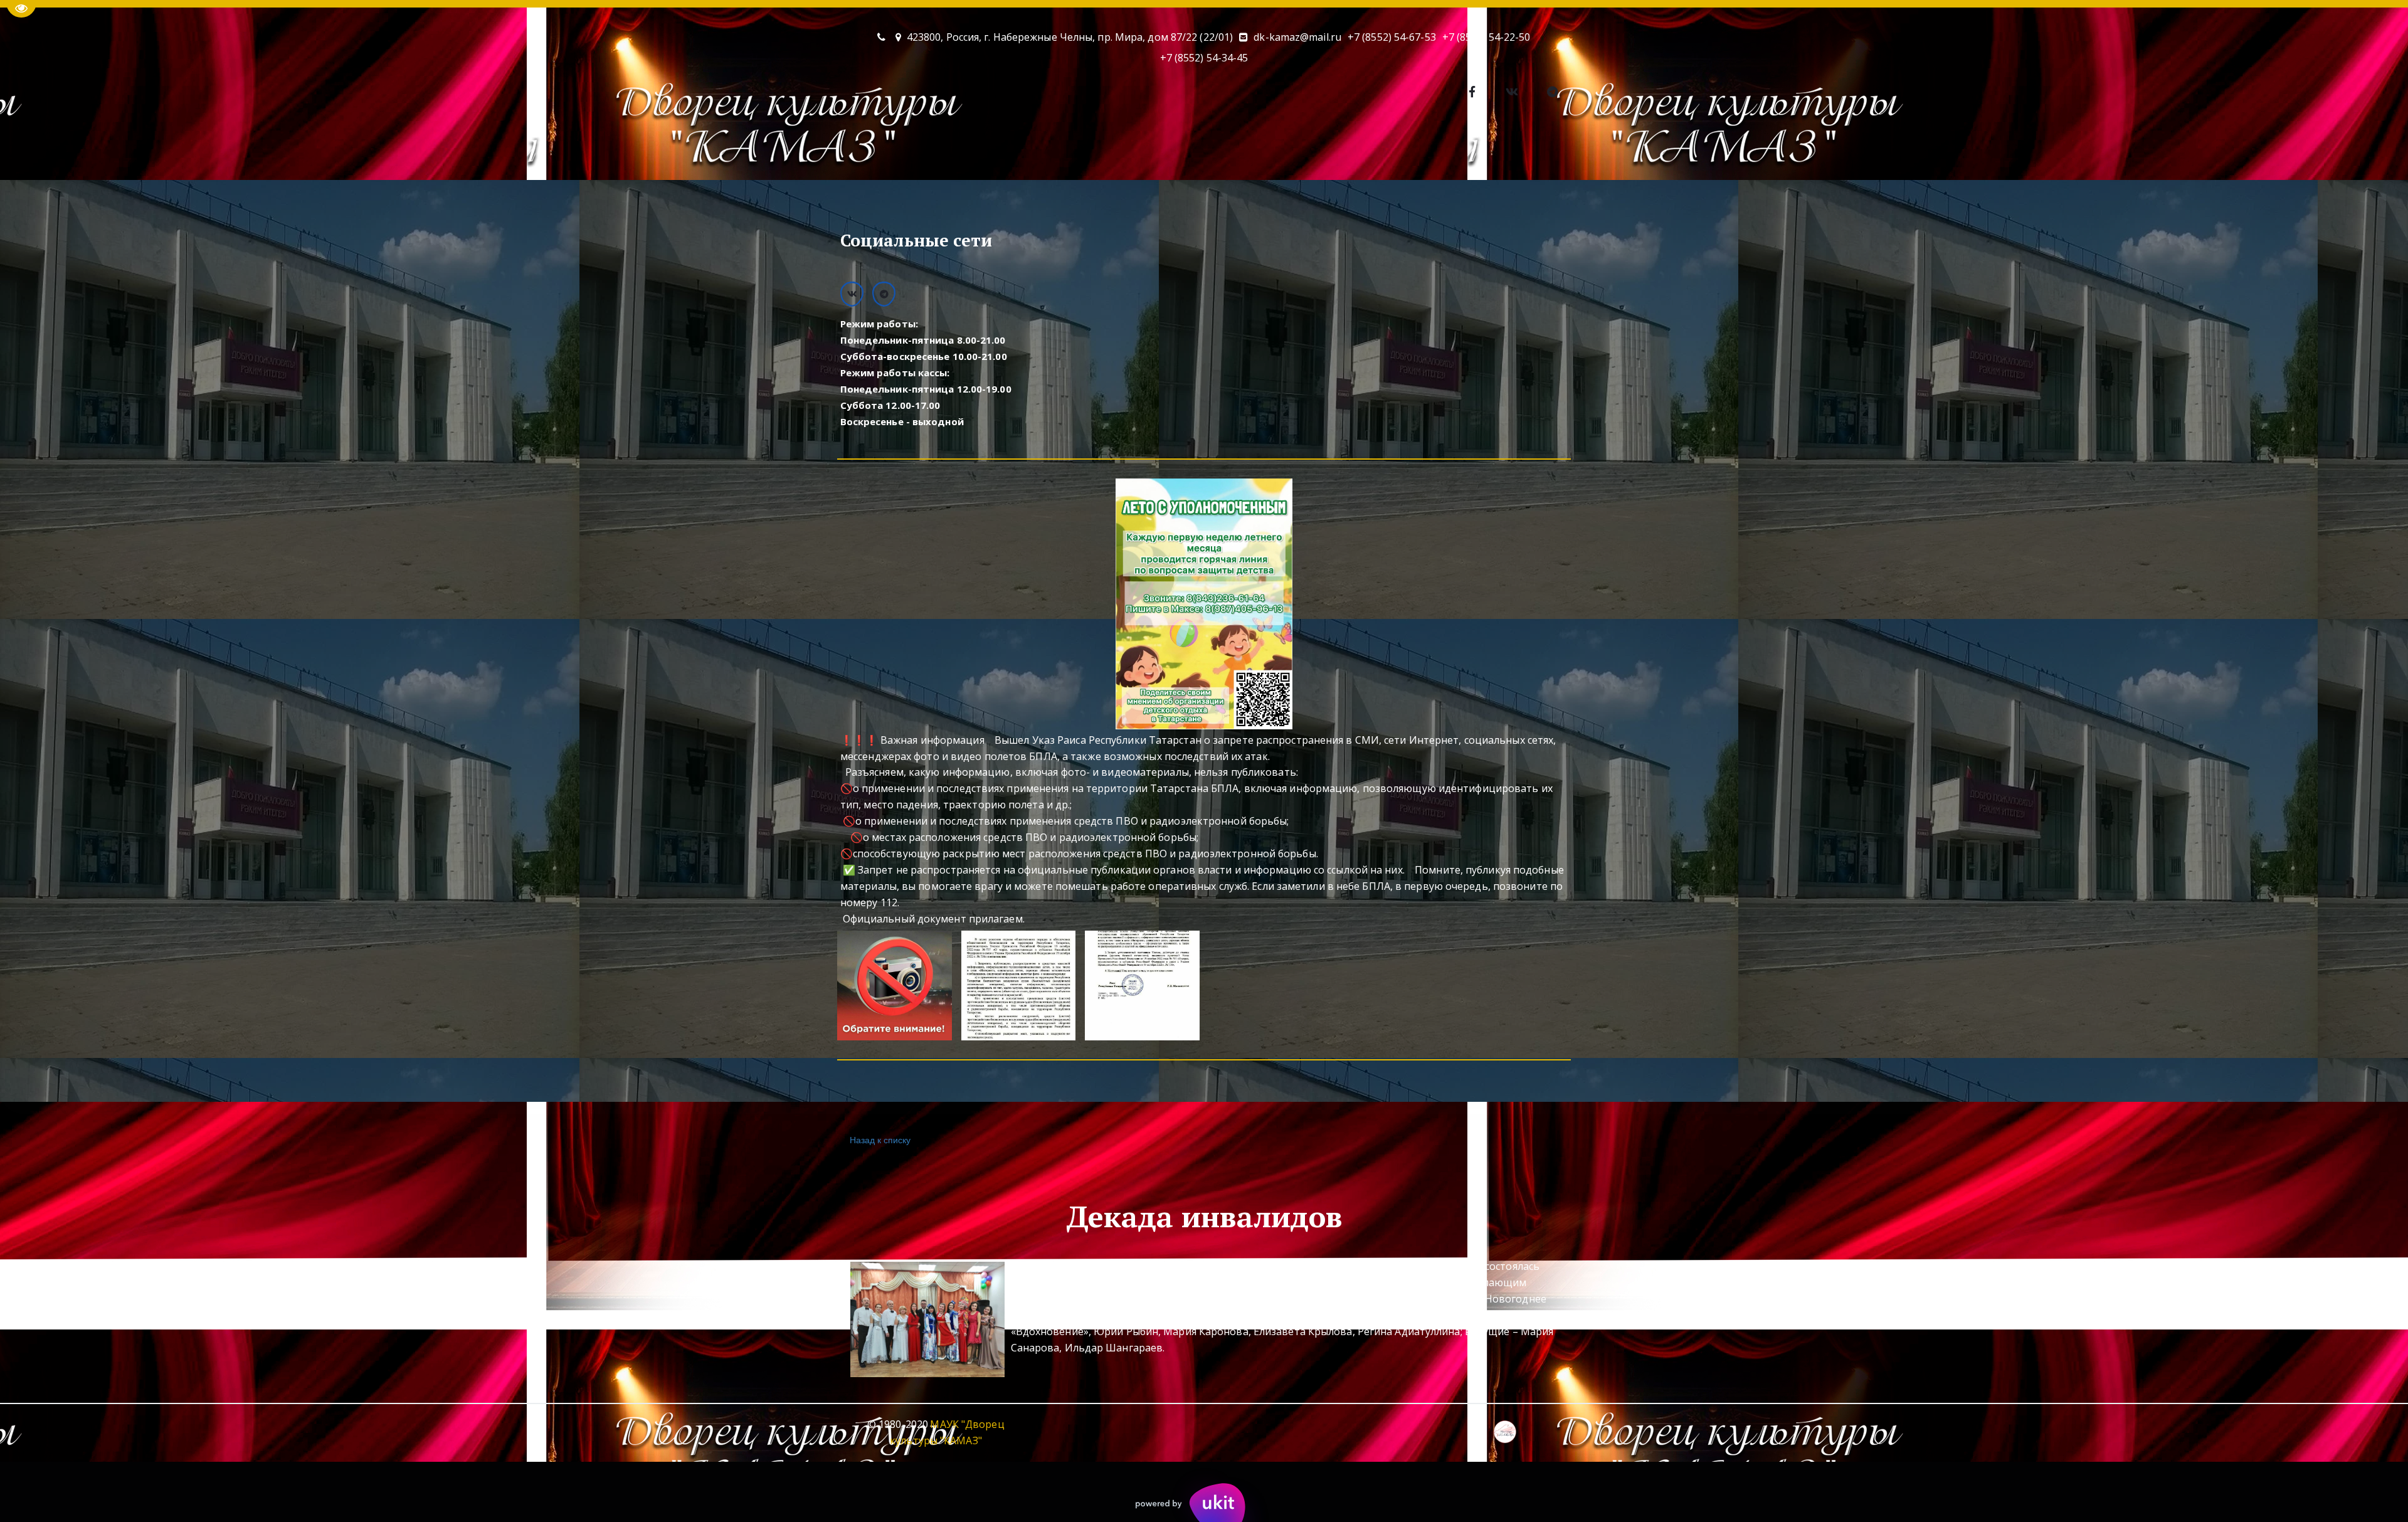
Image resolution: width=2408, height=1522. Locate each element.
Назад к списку (880, 1139)
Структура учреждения (1566, 152)
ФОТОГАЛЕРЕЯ (1152, 152)
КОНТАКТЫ (1062, 152)
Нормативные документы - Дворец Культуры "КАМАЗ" (1349, 152)
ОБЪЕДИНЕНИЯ (970, 152)
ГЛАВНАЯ (749, 152)
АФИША (886, 152)
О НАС (813, 152)
